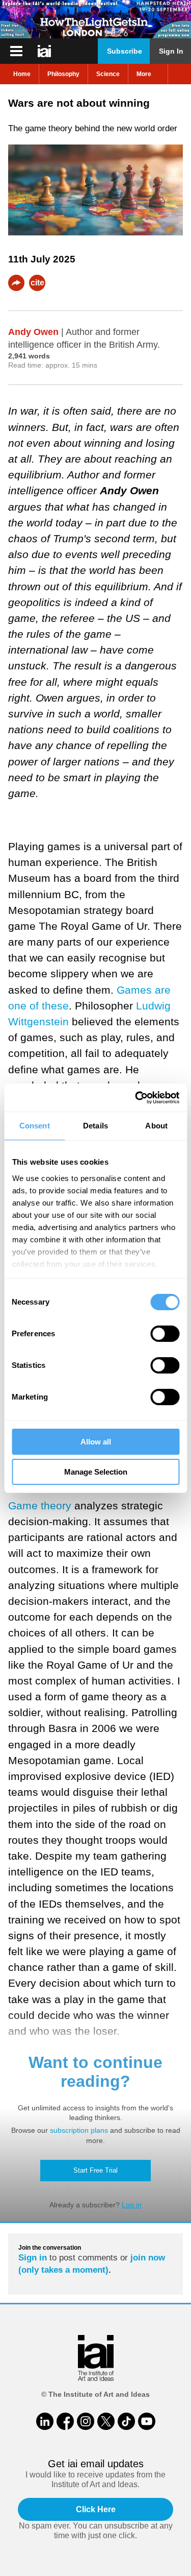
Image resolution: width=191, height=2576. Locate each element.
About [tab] (156, 1126)
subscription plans (79, 2130)
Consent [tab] (35, 1126)
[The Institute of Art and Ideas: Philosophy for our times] (16, 51)
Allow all (96, 1442)
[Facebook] (65, 2421)
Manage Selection (96, 1472)
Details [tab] (95, 1126)
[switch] (165, 1334)
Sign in (33, 2258)
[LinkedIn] (45, 2421)
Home (22, 74)
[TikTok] (126, 2421)
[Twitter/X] (106, 2421)
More (144, 74)
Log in (132, 2205)
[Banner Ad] (95, 19)
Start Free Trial (95, 2170)
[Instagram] (86, 2421)
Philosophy (63, 74)
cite (37, 283)
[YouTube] (147, 2421)
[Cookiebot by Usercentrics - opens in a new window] (136, 1098)
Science (108, 74)
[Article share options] (16, 283)
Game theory (40, 1506)
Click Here (96, 2509)
